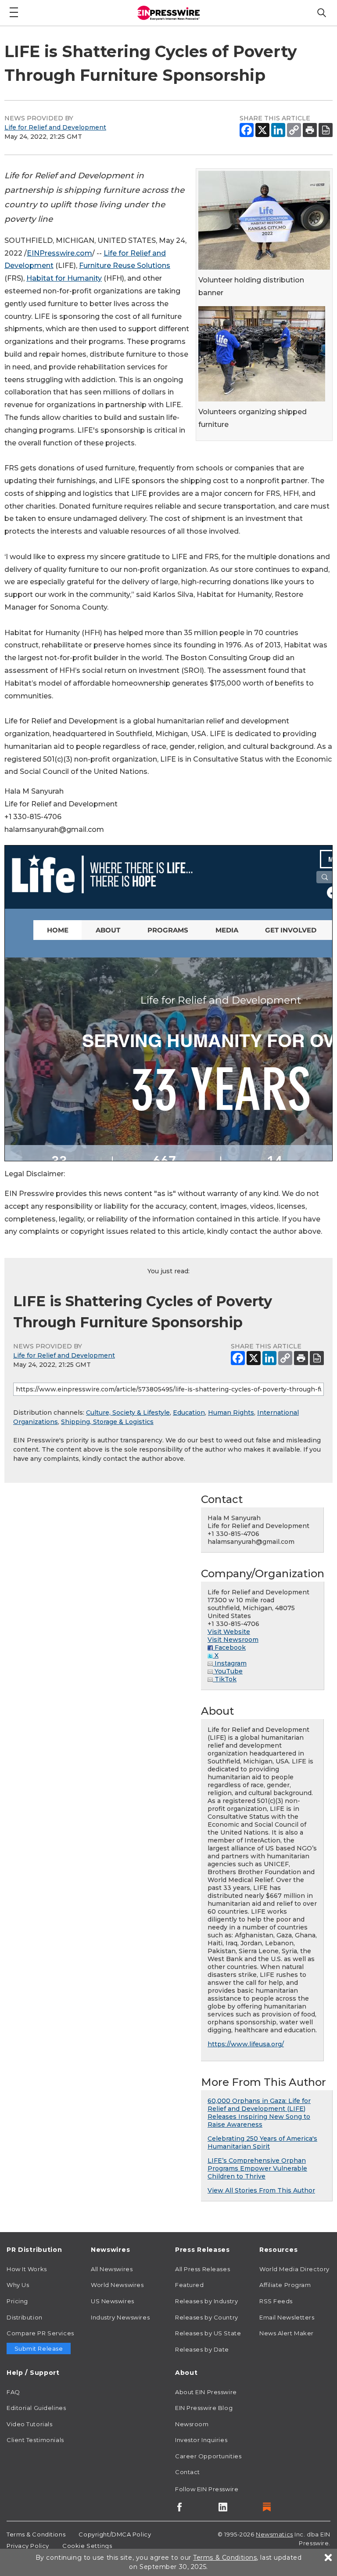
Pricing (17, 2301)
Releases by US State (208, 2333)
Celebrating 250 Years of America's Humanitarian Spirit (262, 2142)
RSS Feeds (276, 2301)
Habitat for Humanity (64, 278)
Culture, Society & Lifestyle (128, 1413)
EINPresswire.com (59, 253)
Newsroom (192, 2424)
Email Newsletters (287, 2317)
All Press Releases (203, 2269)
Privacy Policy (28, 2546)
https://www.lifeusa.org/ (246, 2044)
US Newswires (113, 2301)
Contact (188, 2472)
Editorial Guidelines (36, 2408)
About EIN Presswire (206, 2392)
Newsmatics (274, 2534)
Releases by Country (207, 2317)
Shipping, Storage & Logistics (107, 1422)
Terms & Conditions (36, 2534)
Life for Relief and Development (55, 127)
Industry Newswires (120, 2317)
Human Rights (231, 1413)
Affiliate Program (285, 2285)
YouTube (228, 1671)
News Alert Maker (287, 2333)
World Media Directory (294, 2269)
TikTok (225, 1679)
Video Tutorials (29, 2424)
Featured (189, 2285)
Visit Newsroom (233, 1640)
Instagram (230, 1663)
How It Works (27, 2269)
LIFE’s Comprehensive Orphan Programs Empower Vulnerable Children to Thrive (257, 2168)
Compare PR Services (40, 2333)
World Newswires (117, 2285)
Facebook (229, 1647)
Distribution (25, 2317)
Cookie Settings (87, 2546)
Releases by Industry (206, 2301)
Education (189, 1413)
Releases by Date (202, 2349)
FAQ (13, 2392)
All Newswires (112, 2269)
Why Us (18, 2285)
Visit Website (229, 1632)
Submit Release (39, 2348)
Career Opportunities (208, 2456)
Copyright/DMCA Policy (115, 2534)
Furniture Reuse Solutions (125, 266)
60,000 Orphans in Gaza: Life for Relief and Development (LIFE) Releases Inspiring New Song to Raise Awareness (259, 2113)
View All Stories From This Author (261, 2190)
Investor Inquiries (201, 2440)
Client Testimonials (35, 2440)
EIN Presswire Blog (204, 2408)
